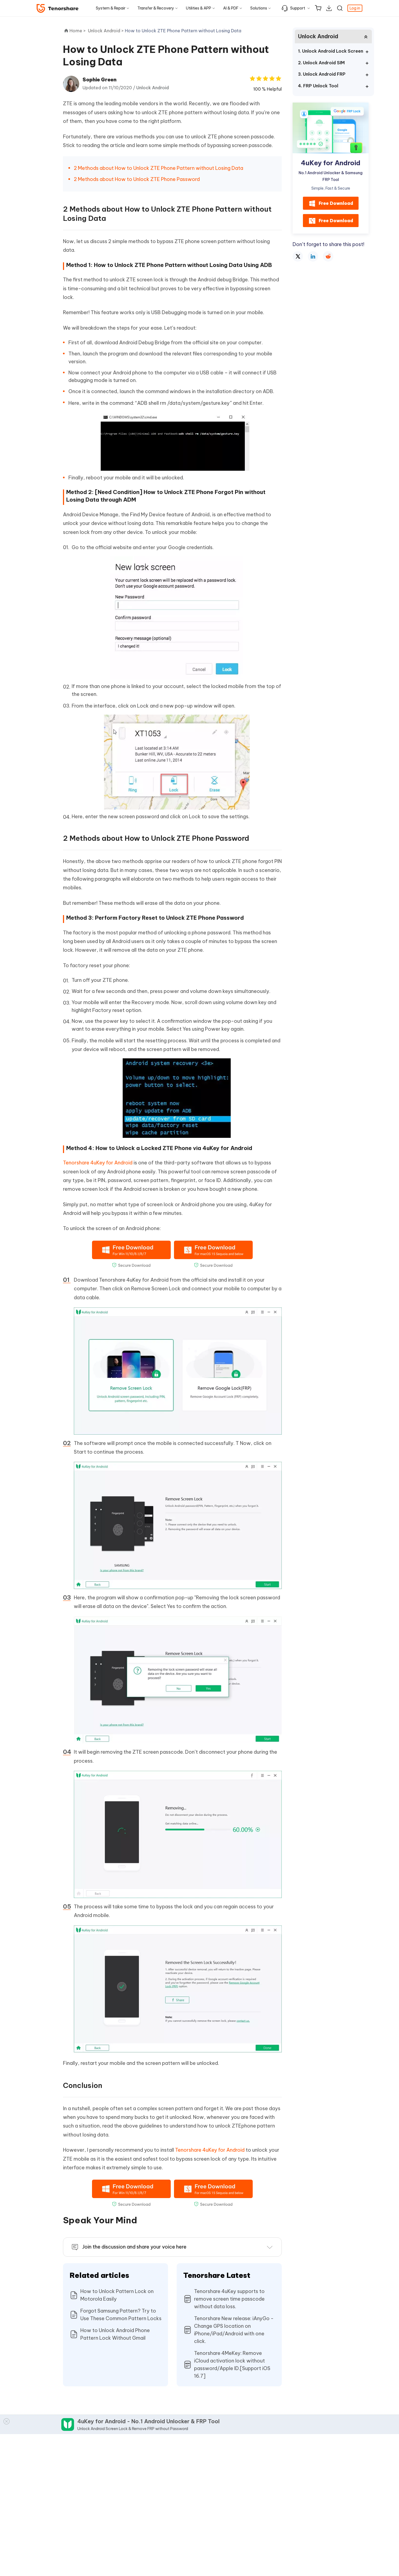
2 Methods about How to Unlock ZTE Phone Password (137, 179)
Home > (78, 31)
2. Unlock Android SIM (321, 63)
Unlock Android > (106, 31)
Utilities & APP (199, 8)
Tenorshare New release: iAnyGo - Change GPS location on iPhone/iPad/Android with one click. (234, 2330)
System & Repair (111, 8)
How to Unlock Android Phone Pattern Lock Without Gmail (115, 2334)
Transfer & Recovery (156, 8)
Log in (355, 8)
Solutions (259, 8)
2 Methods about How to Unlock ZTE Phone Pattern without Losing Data (159, 168)
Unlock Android (153, 88)
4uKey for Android (331, 163)
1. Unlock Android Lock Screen (331, 51)
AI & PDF (231, 8)
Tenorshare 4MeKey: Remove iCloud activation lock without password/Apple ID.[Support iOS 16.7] (232, 2365)
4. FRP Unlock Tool (318, 86)
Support (298, 8)
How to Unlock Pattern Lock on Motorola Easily (117, 2295)
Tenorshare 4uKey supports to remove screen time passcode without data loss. (229, 2299)
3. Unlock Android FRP (322, 74)
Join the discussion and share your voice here (134, 2247)
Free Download (336, 203)
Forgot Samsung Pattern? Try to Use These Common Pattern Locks (121, 2315)
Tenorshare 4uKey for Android (98, 1163)
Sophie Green (99, 80)
